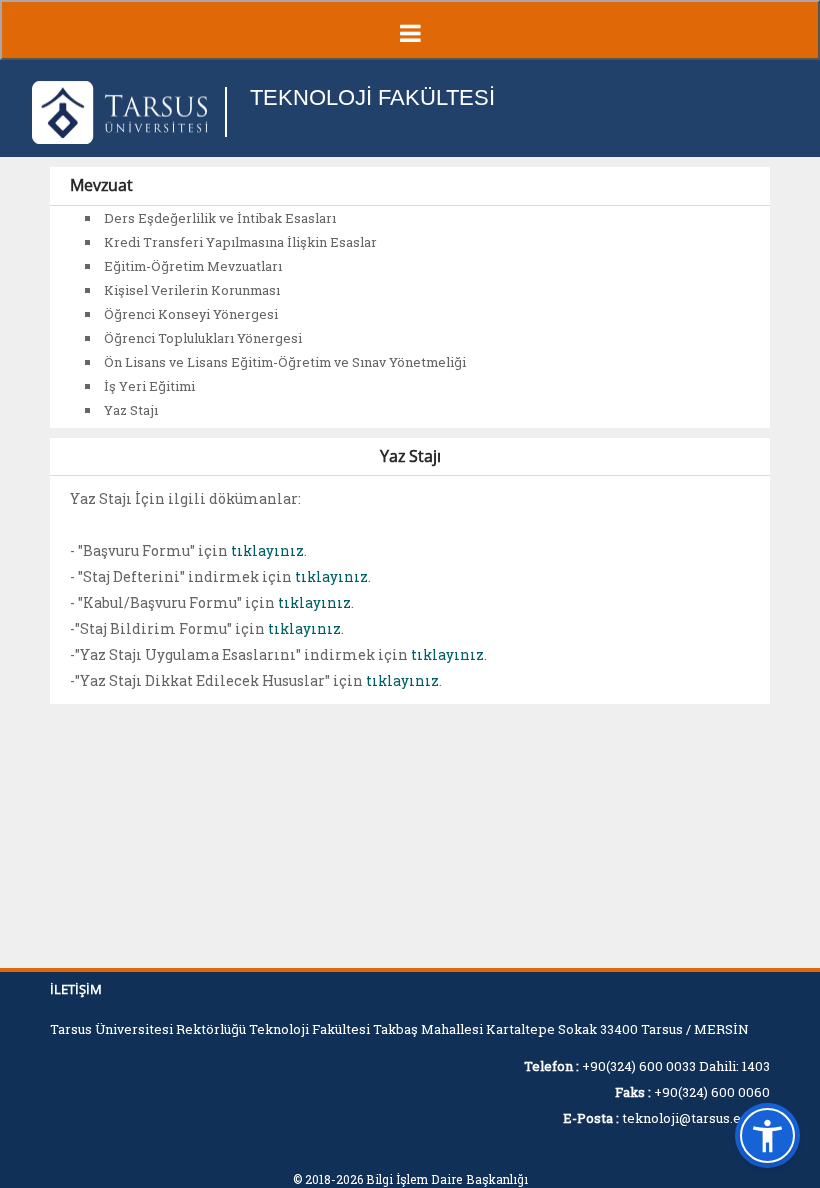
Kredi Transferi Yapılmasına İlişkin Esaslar (240, 242)
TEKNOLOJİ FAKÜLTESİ (372, 97)
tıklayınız (267, 550)
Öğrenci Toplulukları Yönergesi (203, 338)
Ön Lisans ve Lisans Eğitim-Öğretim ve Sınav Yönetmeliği (285, 362)
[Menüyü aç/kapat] (410, 30)
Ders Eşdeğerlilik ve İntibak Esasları (220, 218)
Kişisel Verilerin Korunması (192, 290)
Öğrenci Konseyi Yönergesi (191, 314)
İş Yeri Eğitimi (149, 386)
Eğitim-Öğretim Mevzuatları (193, 266)
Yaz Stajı (131, 410)
